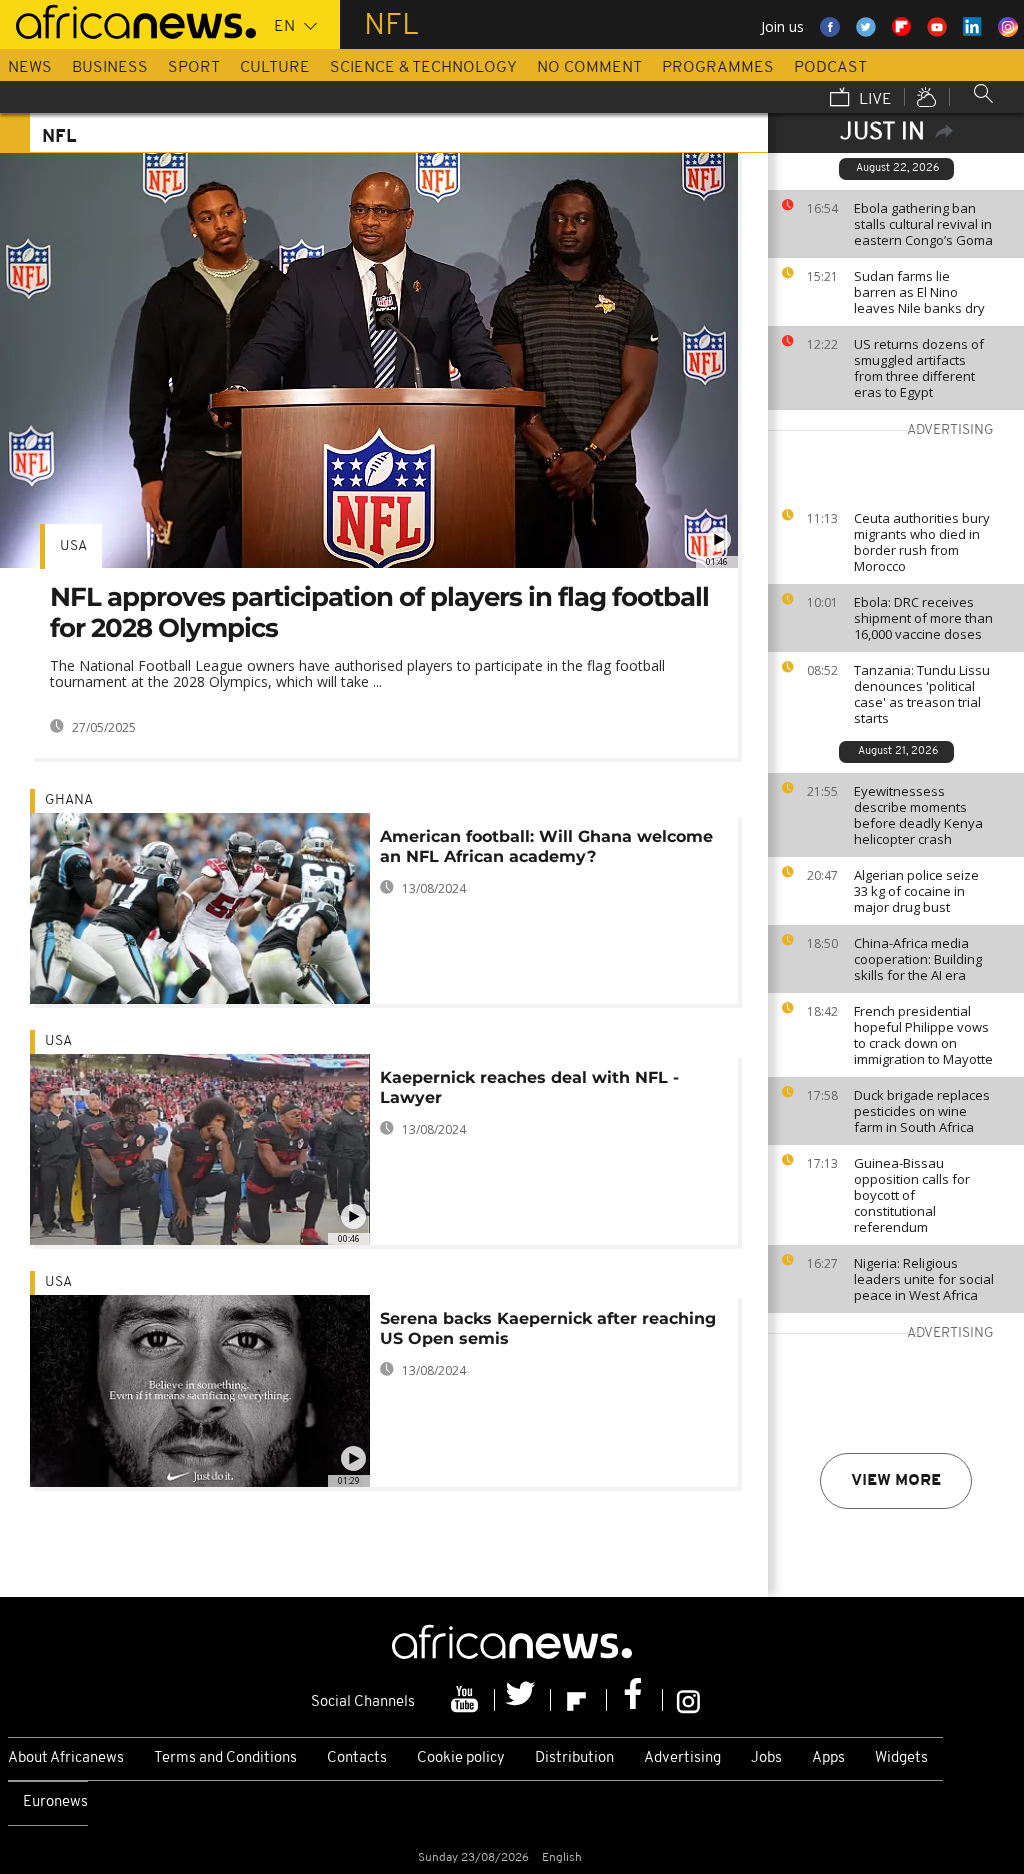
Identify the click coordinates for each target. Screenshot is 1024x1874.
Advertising (682, 1758)
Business (110, 68)
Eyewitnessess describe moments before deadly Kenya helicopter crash (918, 815)
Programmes (718, 68)
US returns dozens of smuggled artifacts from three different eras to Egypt (919, 368)
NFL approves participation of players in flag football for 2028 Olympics (379, 612)
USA (73, 546)
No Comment (589, 68)
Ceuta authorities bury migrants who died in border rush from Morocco (922, 542)
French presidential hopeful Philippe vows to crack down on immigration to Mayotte (923, 1035)
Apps (828, 1758)
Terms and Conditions (225, 1758)
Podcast (830, 68)
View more (896, 1481)
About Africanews (66, 1758)
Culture (275, 68)
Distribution (574, 1758)
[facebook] (635, 1700)
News (30, 68)
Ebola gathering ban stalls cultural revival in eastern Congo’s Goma (923, 224)
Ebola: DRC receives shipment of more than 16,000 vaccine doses (923, 618)
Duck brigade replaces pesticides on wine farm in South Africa (922, 1111)
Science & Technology (423, 68)
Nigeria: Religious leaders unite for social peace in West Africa (924, 1279)
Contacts (357, 1758)
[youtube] (467, 1700)
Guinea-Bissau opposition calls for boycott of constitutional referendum (912, 1195)
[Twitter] (523, 1700)
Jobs (766, 1758)
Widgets (901, 1758)
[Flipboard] (579, 1700)
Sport (194, 68)
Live (873, 100)
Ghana (69, 800)
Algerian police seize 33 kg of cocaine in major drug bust (916, 891)
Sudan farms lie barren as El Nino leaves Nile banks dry (919, 292)
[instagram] (688, 1700)
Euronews (55, 1802)
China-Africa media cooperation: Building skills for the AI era (918, 959)
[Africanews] (128, 20)
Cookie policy (461, 1758)
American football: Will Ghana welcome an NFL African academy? (546, 846)
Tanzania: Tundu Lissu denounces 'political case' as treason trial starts (922, 694)
